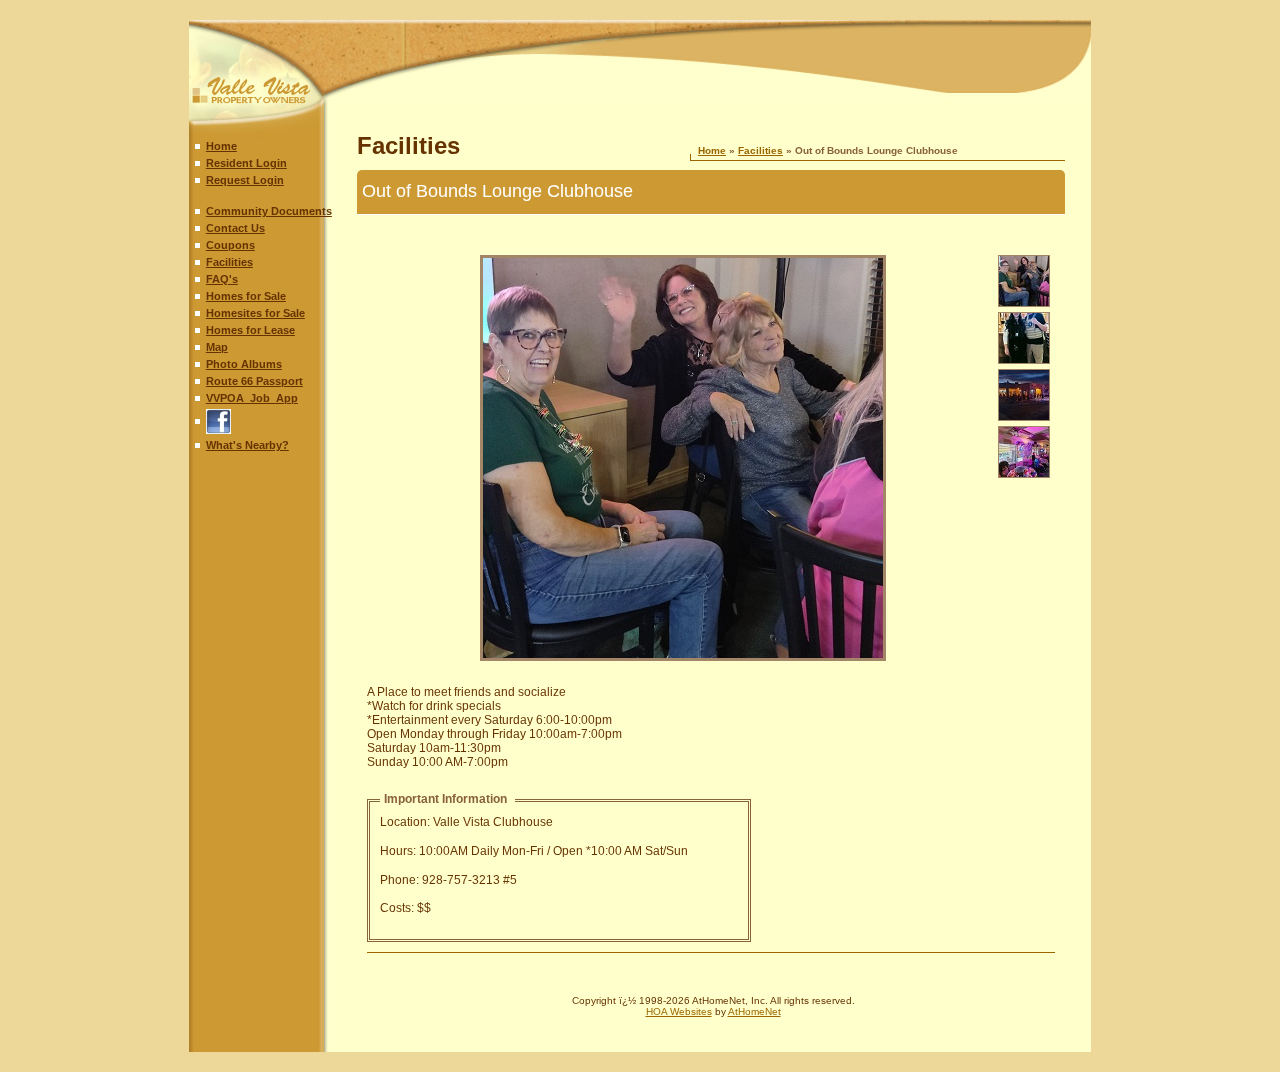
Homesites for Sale (255, 313)
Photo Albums (244, 364)
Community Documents (269, 211)
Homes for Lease (250, 330)
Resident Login (246, 163)
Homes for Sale (246, 296)
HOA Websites (679, 1011)
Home (221, 146)
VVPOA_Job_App (252, 398)
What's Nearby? (247, 445)
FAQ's (222, 279)
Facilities (229, 262)
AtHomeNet (754, 1011)
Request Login (245, 180)
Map (217, 347)
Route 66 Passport (254, 381)
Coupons (230, 245)
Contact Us (235, 228)
